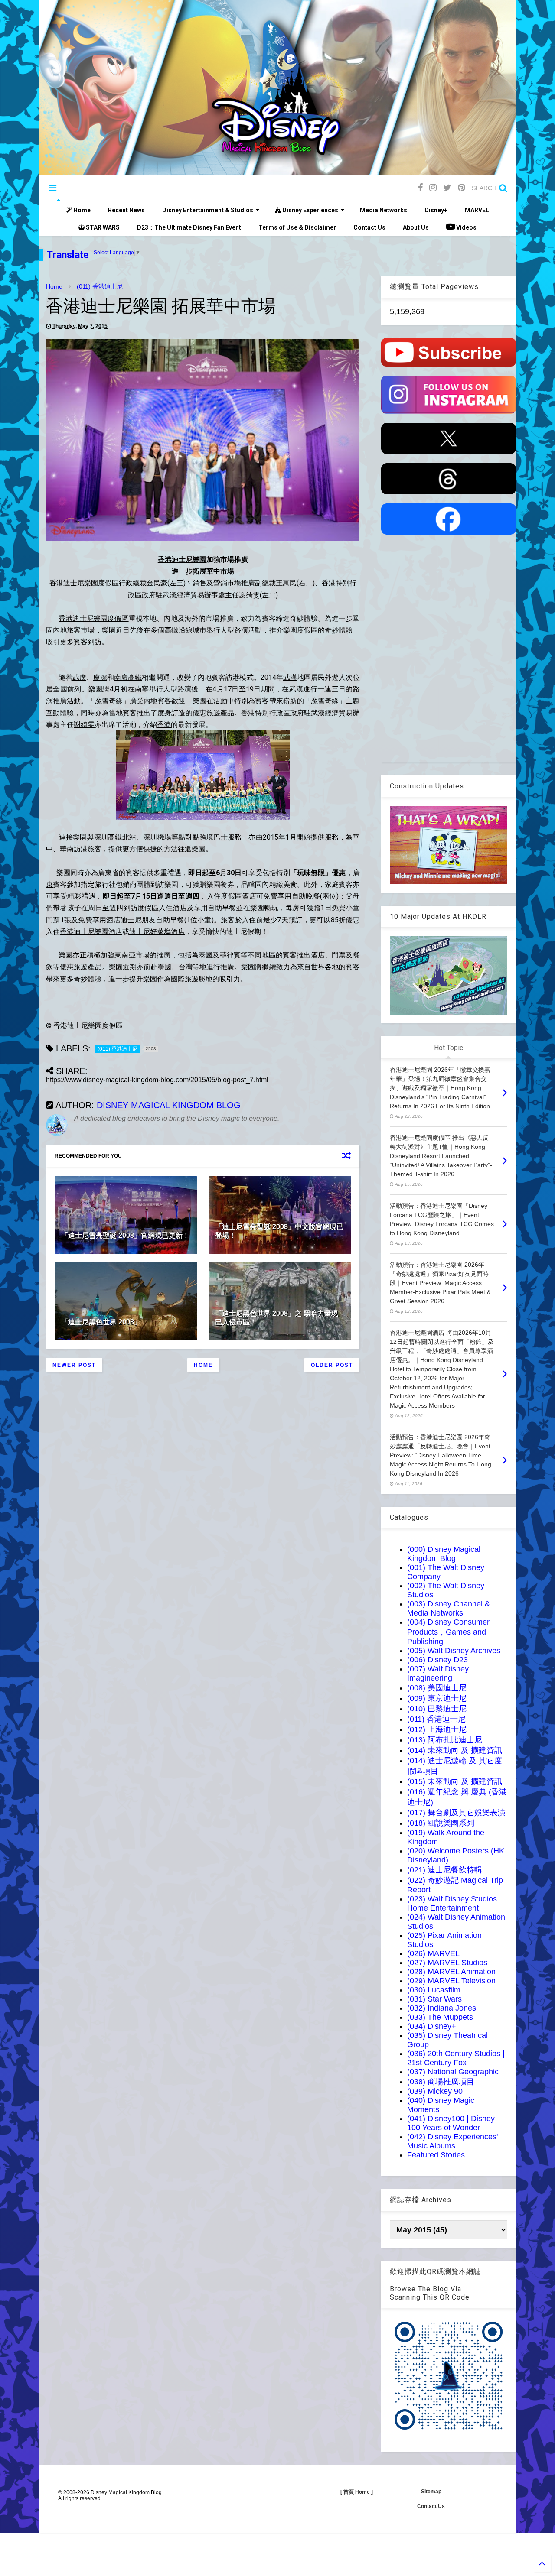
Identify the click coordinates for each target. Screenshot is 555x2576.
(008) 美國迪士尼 (437, 1688)
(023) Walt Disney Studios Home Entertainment (452, 1903)
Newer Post (74, 1365)
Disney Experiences (310, 210)
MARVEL (477, 210)
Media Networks (384, 210)
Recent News (126, 210)
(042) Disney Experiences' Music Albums (452, 2141)
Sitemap (431, 2492)
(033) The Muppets (440, 2017)
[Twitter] (447, 188)
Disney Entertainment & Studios (208, 210)
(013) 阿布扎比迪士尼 (445, 1740)
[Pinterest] (462, 188)
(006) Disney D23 (437, 1660)
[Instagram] (433, 188)
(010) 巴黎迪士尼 (437, 1709)
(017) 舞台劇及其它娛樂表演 (456, 1813)
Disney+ (436, 210)
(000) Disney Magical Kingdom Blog (444, 1554)
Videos (466, 227)
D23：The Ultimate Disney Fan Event (189, 227)
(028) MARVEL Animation (451, 1972)
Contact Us (369, 227)
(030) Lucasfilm (434, 1990)
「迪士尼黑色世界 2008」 (101, 1322)
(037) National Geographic (453, 2072)
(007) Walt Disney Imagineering (438, 1673)
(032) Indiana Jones (442, 2008)
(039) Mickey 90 (435, 2091)
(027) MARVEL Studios (447, 1963)
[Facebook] (420, 188)
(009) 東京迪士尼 (437, 1698)
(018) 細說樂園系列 (441, 1823)
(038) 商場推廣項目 (441, 2082)
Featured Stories (436, 2155)
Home (81, 210)
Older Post (332, 1365)
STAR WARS (102, 227)
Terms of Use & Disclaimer (297, 227)
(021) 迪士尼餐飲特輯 (445, 1870)
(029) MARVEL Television (451, 1981)
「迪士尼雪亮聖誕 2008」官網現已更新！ (125, 1235)
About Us (416, 227)
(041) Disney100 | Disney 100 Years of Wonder (451, 2123)
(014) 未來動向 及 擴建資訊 (455, 1750)
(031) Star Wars (434, 1999)
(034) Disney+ (432, 2026)
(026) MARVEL (433, 1953)
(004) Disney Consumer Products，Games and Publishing (448, 1632)
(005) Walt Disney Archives (454, 1651)
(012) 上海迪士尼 (437, 1729)
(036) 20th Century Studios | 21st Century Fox (456, 2058)
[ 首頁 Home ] (357, 2492)
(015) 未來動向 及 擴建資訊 (455, 1781)
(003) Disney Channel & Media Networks (449, 1608)
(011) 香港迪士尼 (100, 286)
